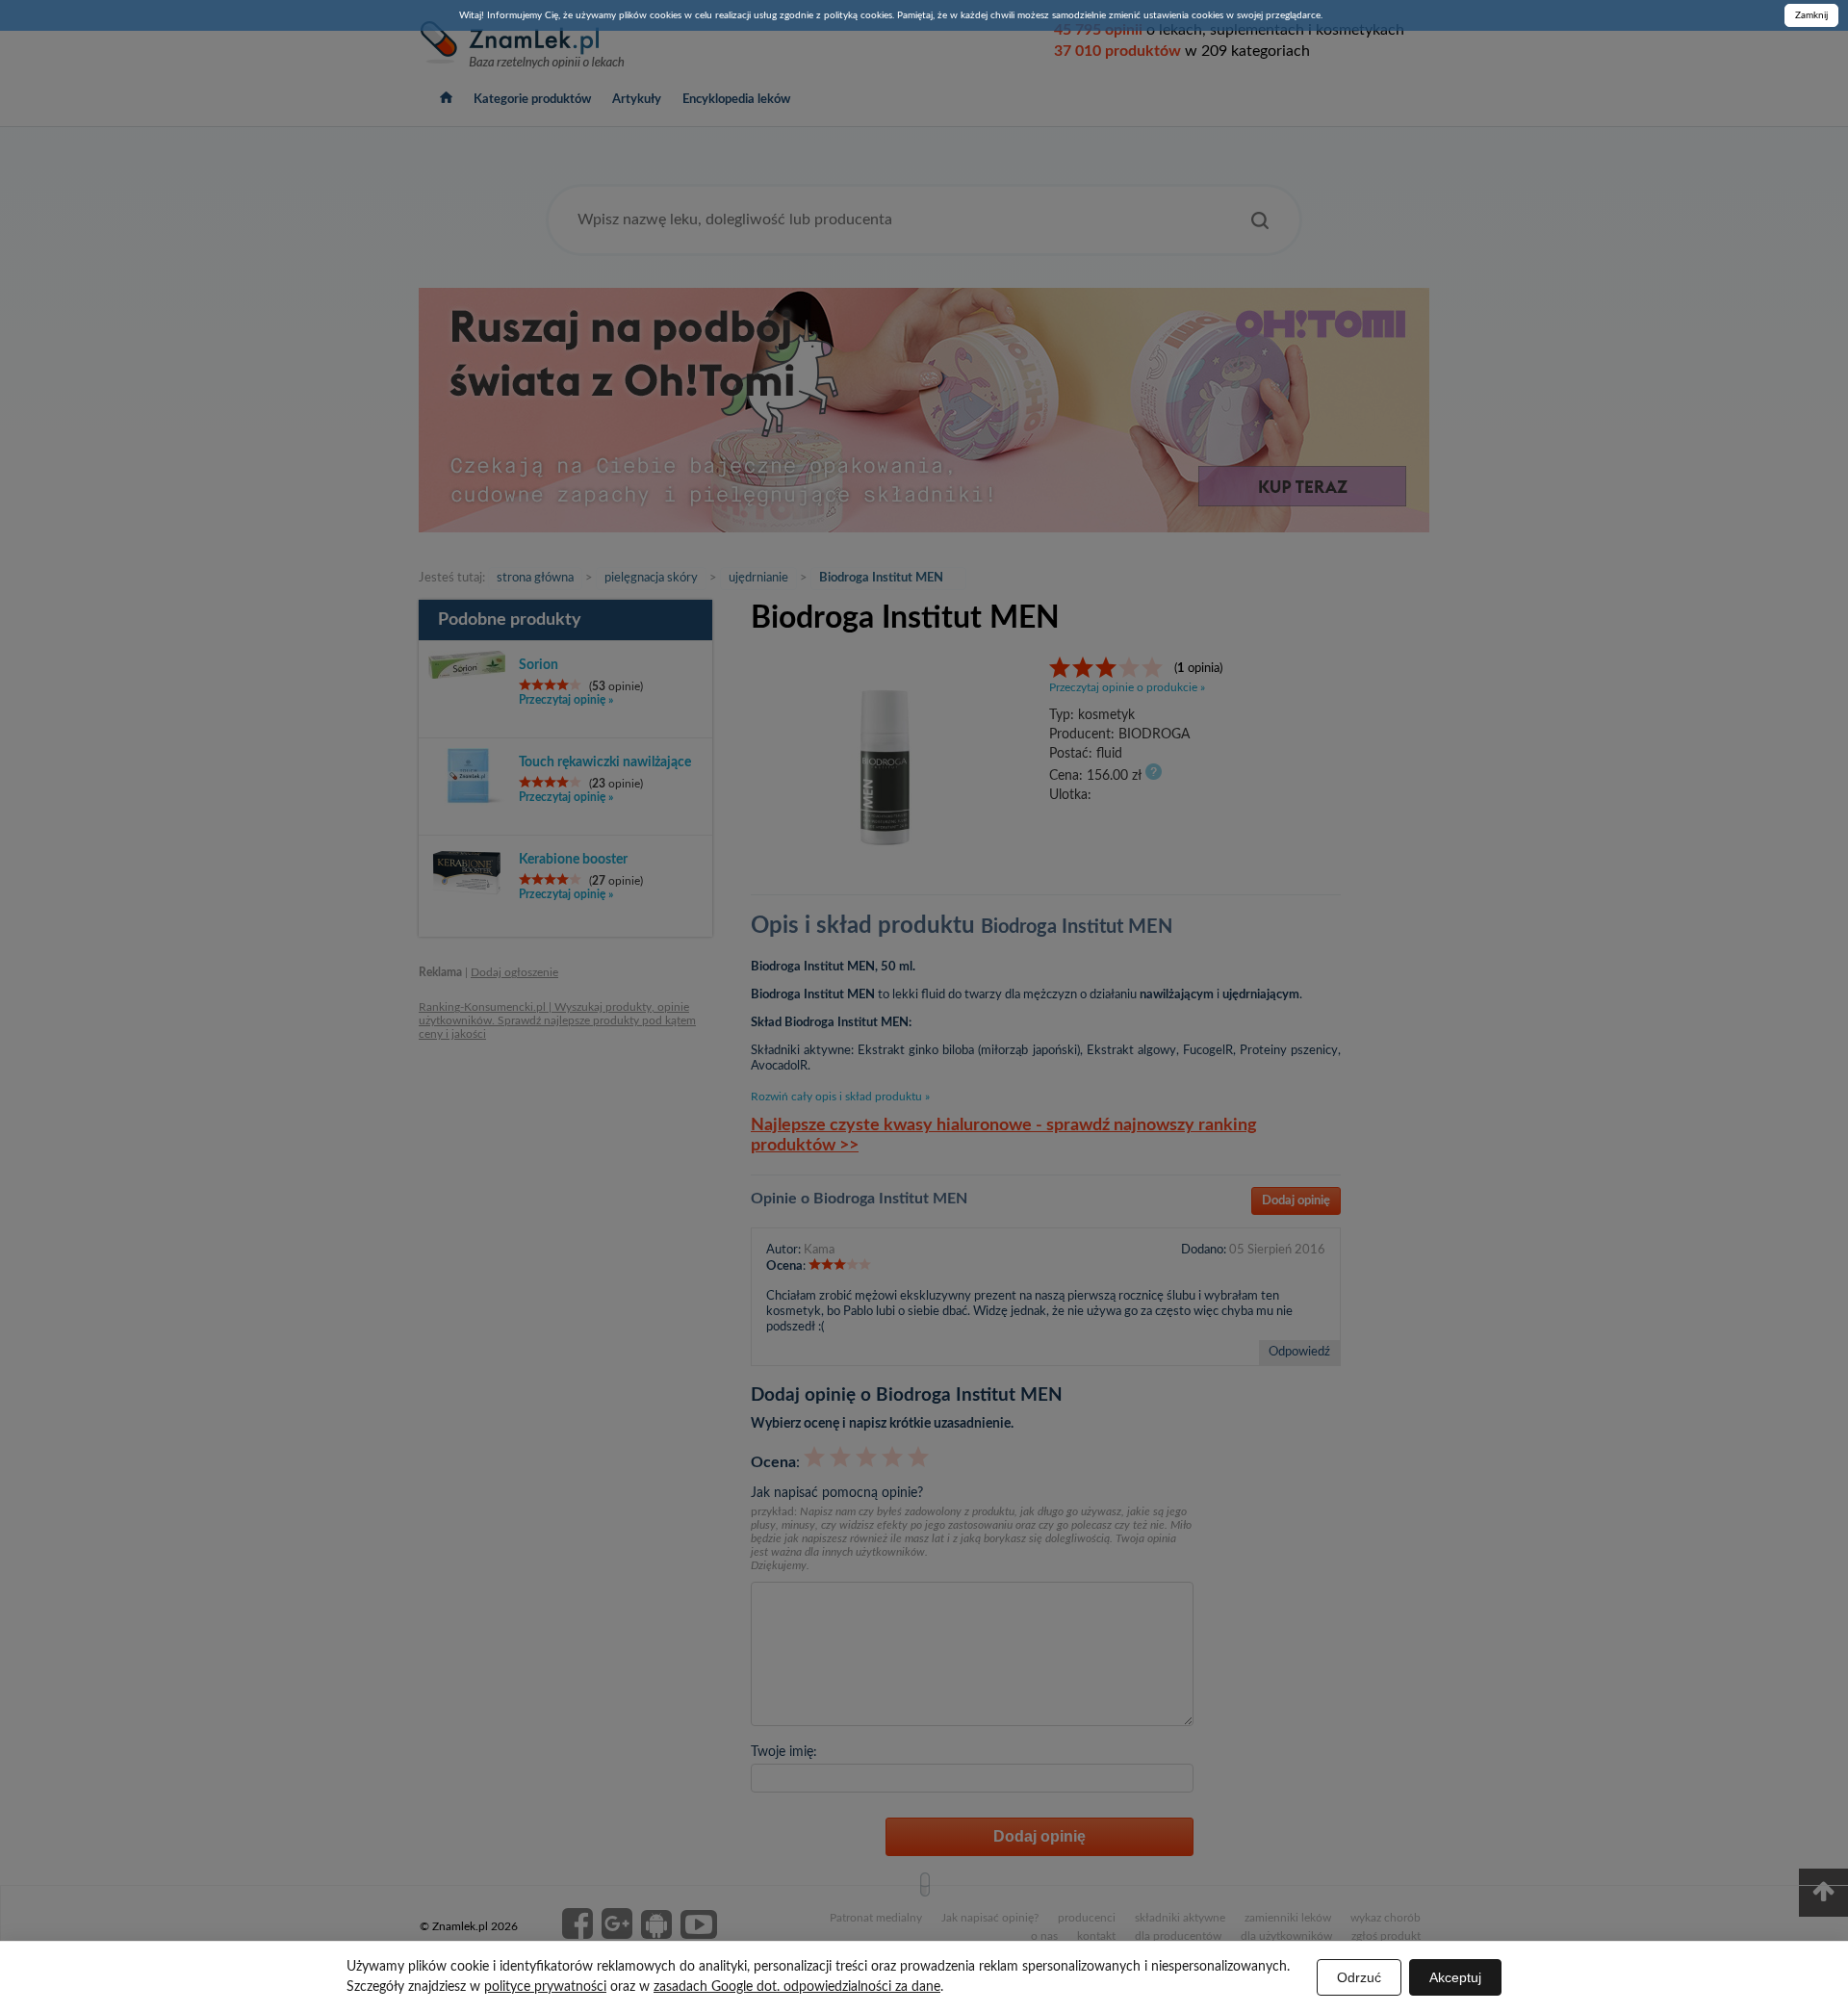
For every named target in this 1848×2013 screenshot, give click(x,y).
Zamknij (1811, 15)
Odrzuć (1359, 1977)
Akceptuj (1455, 1977)
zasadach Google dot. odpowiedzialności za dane (797, 1987)
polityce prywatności (545, 1987)
